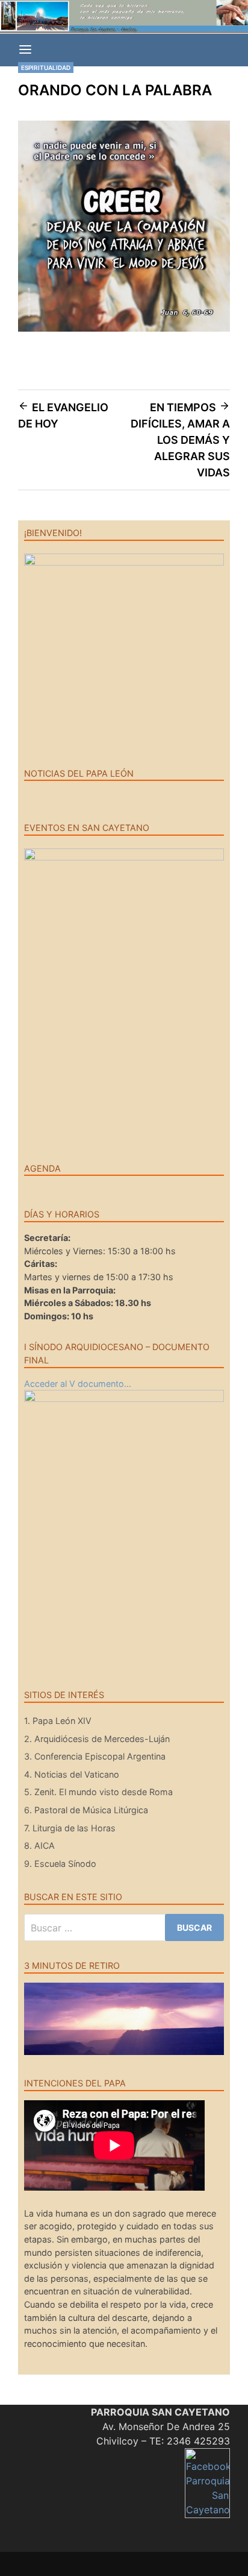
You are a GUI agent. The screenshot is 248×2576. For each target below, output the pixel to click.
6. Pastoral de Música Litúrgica (86, 1810)
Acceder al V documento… (78, 1384)
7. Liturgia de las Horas (70, 1828)
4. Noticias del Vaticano (72, 1774)
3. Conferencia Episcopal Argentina (95, 1756)
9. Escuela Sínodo (60, 1864)
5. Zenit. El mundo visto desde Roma (98, 1792)
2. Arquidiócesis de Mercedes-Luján (97, 1739)
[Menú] (25, 50)
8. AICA (39, 1845)
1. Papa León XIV (58, 1721)
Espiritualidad (46, 68)
